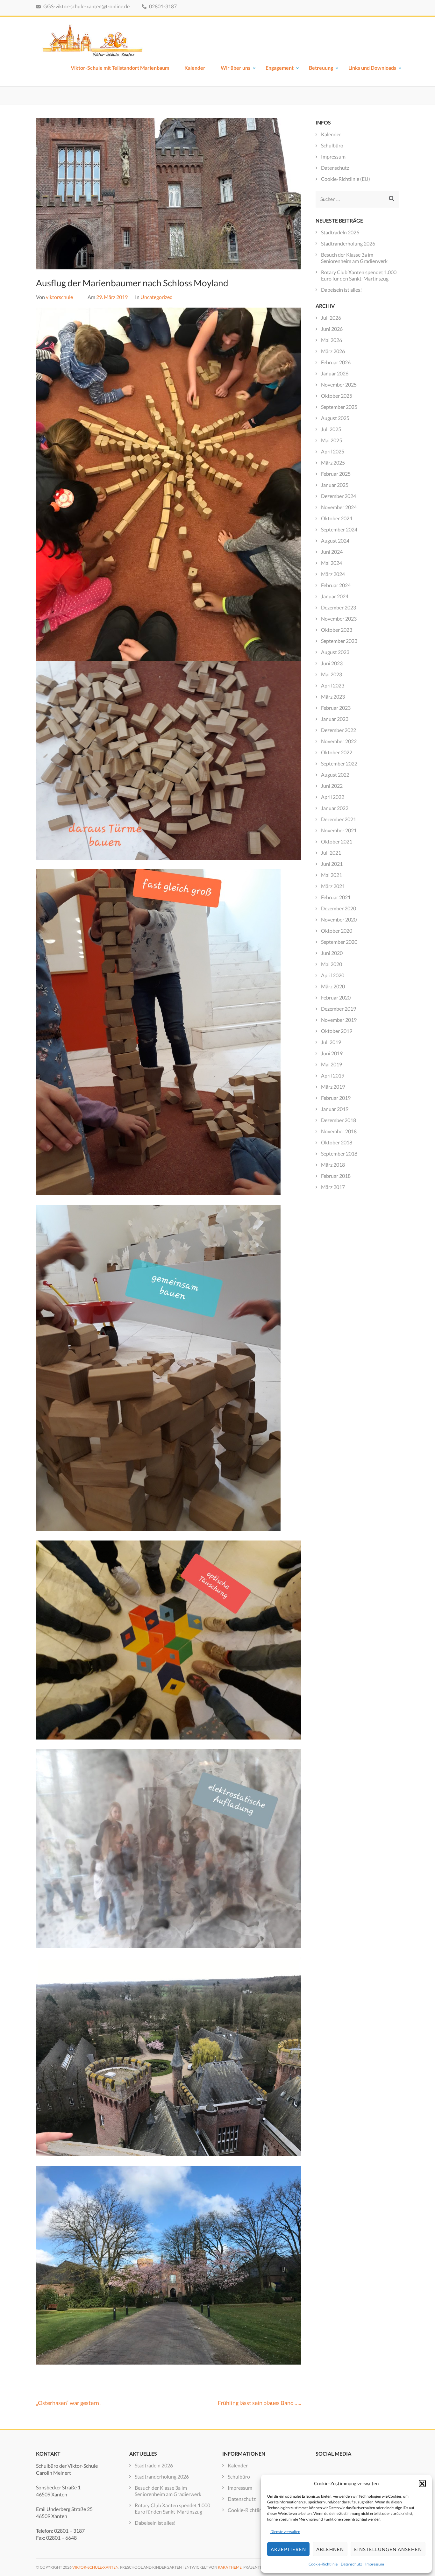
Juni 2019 (332, 1053)
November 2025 (339, 384)
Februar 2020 (336, 997)
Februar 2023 (336, 708)
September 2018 (339, 1153)
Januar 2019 (335, 1109)
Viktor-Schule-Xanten (95, 2567)
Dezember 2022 (339, 730)
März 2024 (333, 574)
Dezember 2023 (339, 607)
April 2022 (333, 797)
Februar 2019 (336, 1098)
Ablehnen (330, 2549)
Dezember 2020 (339, 908)
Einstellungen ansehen (388, 2549)
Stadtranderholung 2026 (348, 243)
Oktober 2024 (337, 518)
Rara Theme (230, 2567)
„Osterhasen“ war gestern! (68, 2403)
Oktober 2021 (337, 841)
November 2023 (339, 619)
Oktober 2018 (337, 1142)
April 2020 (333, 975)
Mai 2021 (332, 875)
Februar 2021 (336, 897)
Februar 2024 (336, 585)
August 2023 (335, 652)
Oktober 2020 (337, 931)
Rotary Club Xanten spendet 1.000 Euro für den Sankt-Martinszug (359, 275)
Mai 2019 (332, 1064)
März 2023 (333, 697)
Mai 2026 (332, 340)
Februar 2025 (336, 474)
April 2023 (333, 685)
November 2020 (339, 919)
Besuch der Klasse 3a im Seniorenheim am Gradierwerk (354, 258)
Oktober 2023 (337, 630)
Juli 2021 (331, 853)
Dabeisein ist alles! (341, 290)
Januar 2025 (335, 485)
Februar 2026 (336, 362)
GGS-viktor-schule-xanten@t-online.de (86, 6)
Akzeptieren (288, 2549)
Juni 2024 (332, 552)
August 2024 (335, 541)
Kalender (195, 68)
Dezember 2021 (339, 819)
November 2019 (339, 1020)
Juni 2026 (332, 329)
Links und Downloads (372, 68)
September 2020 (339, 942)
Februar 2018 (336, 1176)
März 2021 (333, 886)
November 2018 (339, 1131)
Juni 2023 (332, 663)
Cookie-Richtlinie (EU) (346, 179)
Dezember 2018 (339, 1120)
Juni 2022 (332, 786)
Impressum (375, 2564)
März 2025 (333, 463)
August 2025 (335, 418)
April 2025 (333, 451)
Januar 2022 (335, 808)
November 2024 (339, 507)
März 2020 (333, 986)
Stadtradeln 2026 (340, 232)
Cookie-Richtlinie (323, 2564)
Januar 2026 (335, 373)
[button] (422, 2483)
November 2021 (339, 830)
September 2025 (339, 407)
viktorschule (59, 297)
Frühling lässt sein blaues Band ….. (260, 2403)
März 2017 (333, 1187)
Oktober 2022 (337, 752)
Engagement (280, 68)
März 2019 (333, 1087)
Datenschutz (351, 2564)
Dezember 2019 (339, 1009)
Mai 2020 (332, 964)
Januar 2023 (335, 719)
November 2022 (339, 741)
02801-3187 (162, 6)
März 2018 (333, 1165)
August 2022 (335, 775)
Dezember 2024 (339, 496)
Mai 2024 (332, 563)
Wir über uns (235, 68)
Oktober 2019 (337, 1031)
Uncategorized (157, 297)
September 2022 (339, 763)
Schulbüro (332, 145)
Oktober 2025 (337, 396)
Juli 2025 (331, 429)
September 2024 (339, 529)
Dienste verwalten (285, 2532)
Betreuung (321, 68)
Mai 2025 (332, 440)
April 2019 (333, 1075)
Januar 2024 (335, 596)
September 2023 (339, 641)
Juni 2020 (332, 953)
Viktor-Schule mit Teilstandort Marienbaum (120, 68)
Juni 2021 (332, 864)
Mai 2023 (332, 674)
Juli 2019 (331, 1042)
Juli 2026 (331, 318)
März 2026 (333, 351)
